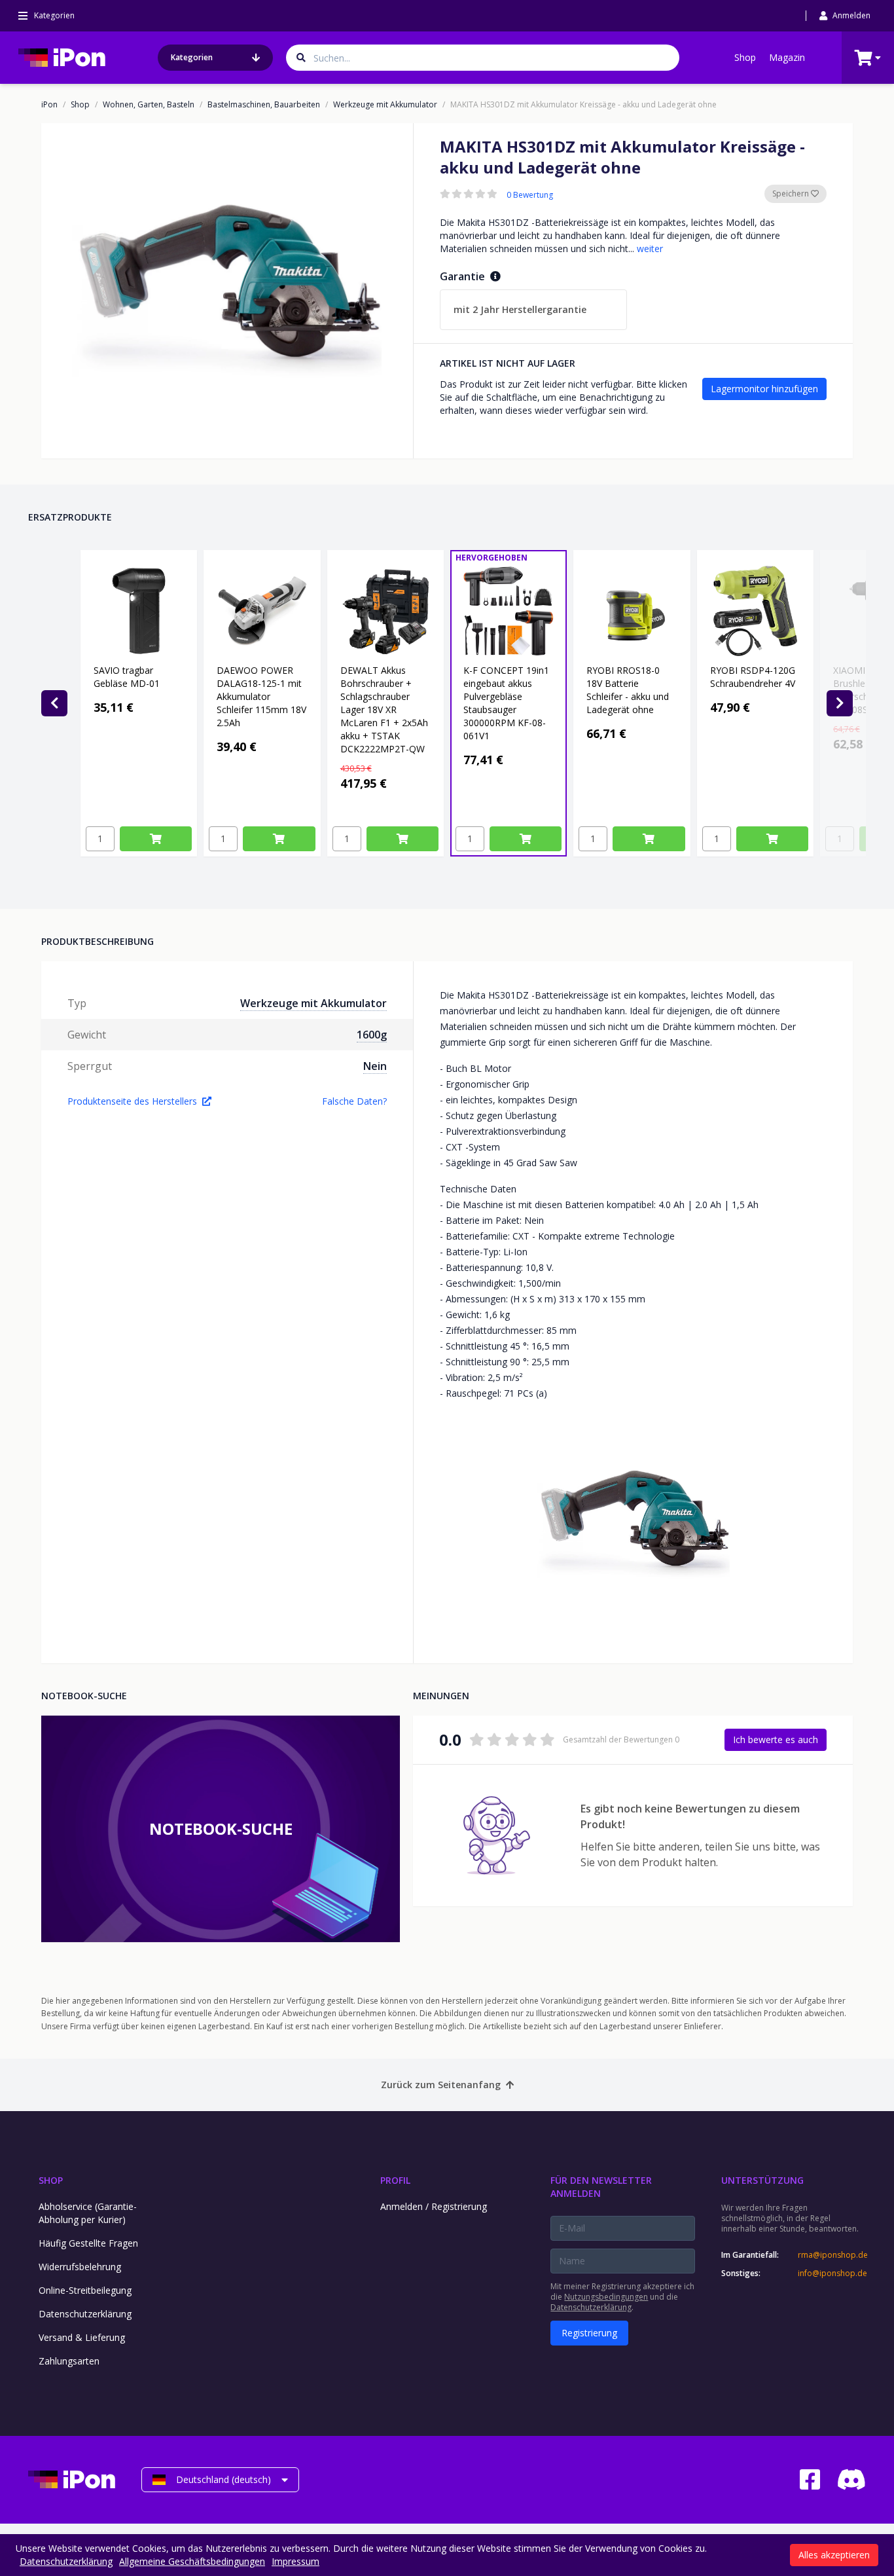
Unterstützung (762, 2180)
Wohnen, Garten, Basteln (149, 105)
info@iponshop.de (832, 2273)
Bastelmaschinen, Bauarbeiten (264, 105)
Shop (745, 57)
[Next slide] (840, 703)
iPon (49, 105)
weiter (650, 248)
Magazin (787, 57)
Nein (375, 1066)
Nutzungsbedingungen (606, 2297)
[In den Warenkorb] (156, 839)
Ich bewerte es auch (776, 1739)
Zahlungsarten (69, 2361)
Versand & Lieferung (82, 2337)
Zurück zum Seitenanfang (441, 2085)
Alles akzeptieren (834, 2555)
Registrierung (589, 2333)
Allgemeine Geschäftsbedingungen (192, 2561)
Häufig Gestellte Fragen (88, 2243)
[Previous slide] (54, 703)
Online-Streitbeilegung (85, 2290)
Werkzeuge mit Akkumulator (385, 105)
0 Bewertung (530, 195)
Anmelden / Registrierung (434, 2206)
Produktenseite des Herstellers (132, 1101)
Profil (395, 2180)
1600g (372, 1035)
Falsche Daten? (354, 1101)
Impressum (295, 2561)
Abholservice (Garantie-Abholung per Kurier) (88, 2213)
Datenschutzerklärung (85, 2314)
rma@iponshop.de (832, 2255)
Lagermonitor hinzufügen (764, 389)
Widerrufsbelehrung (80, 2267)
